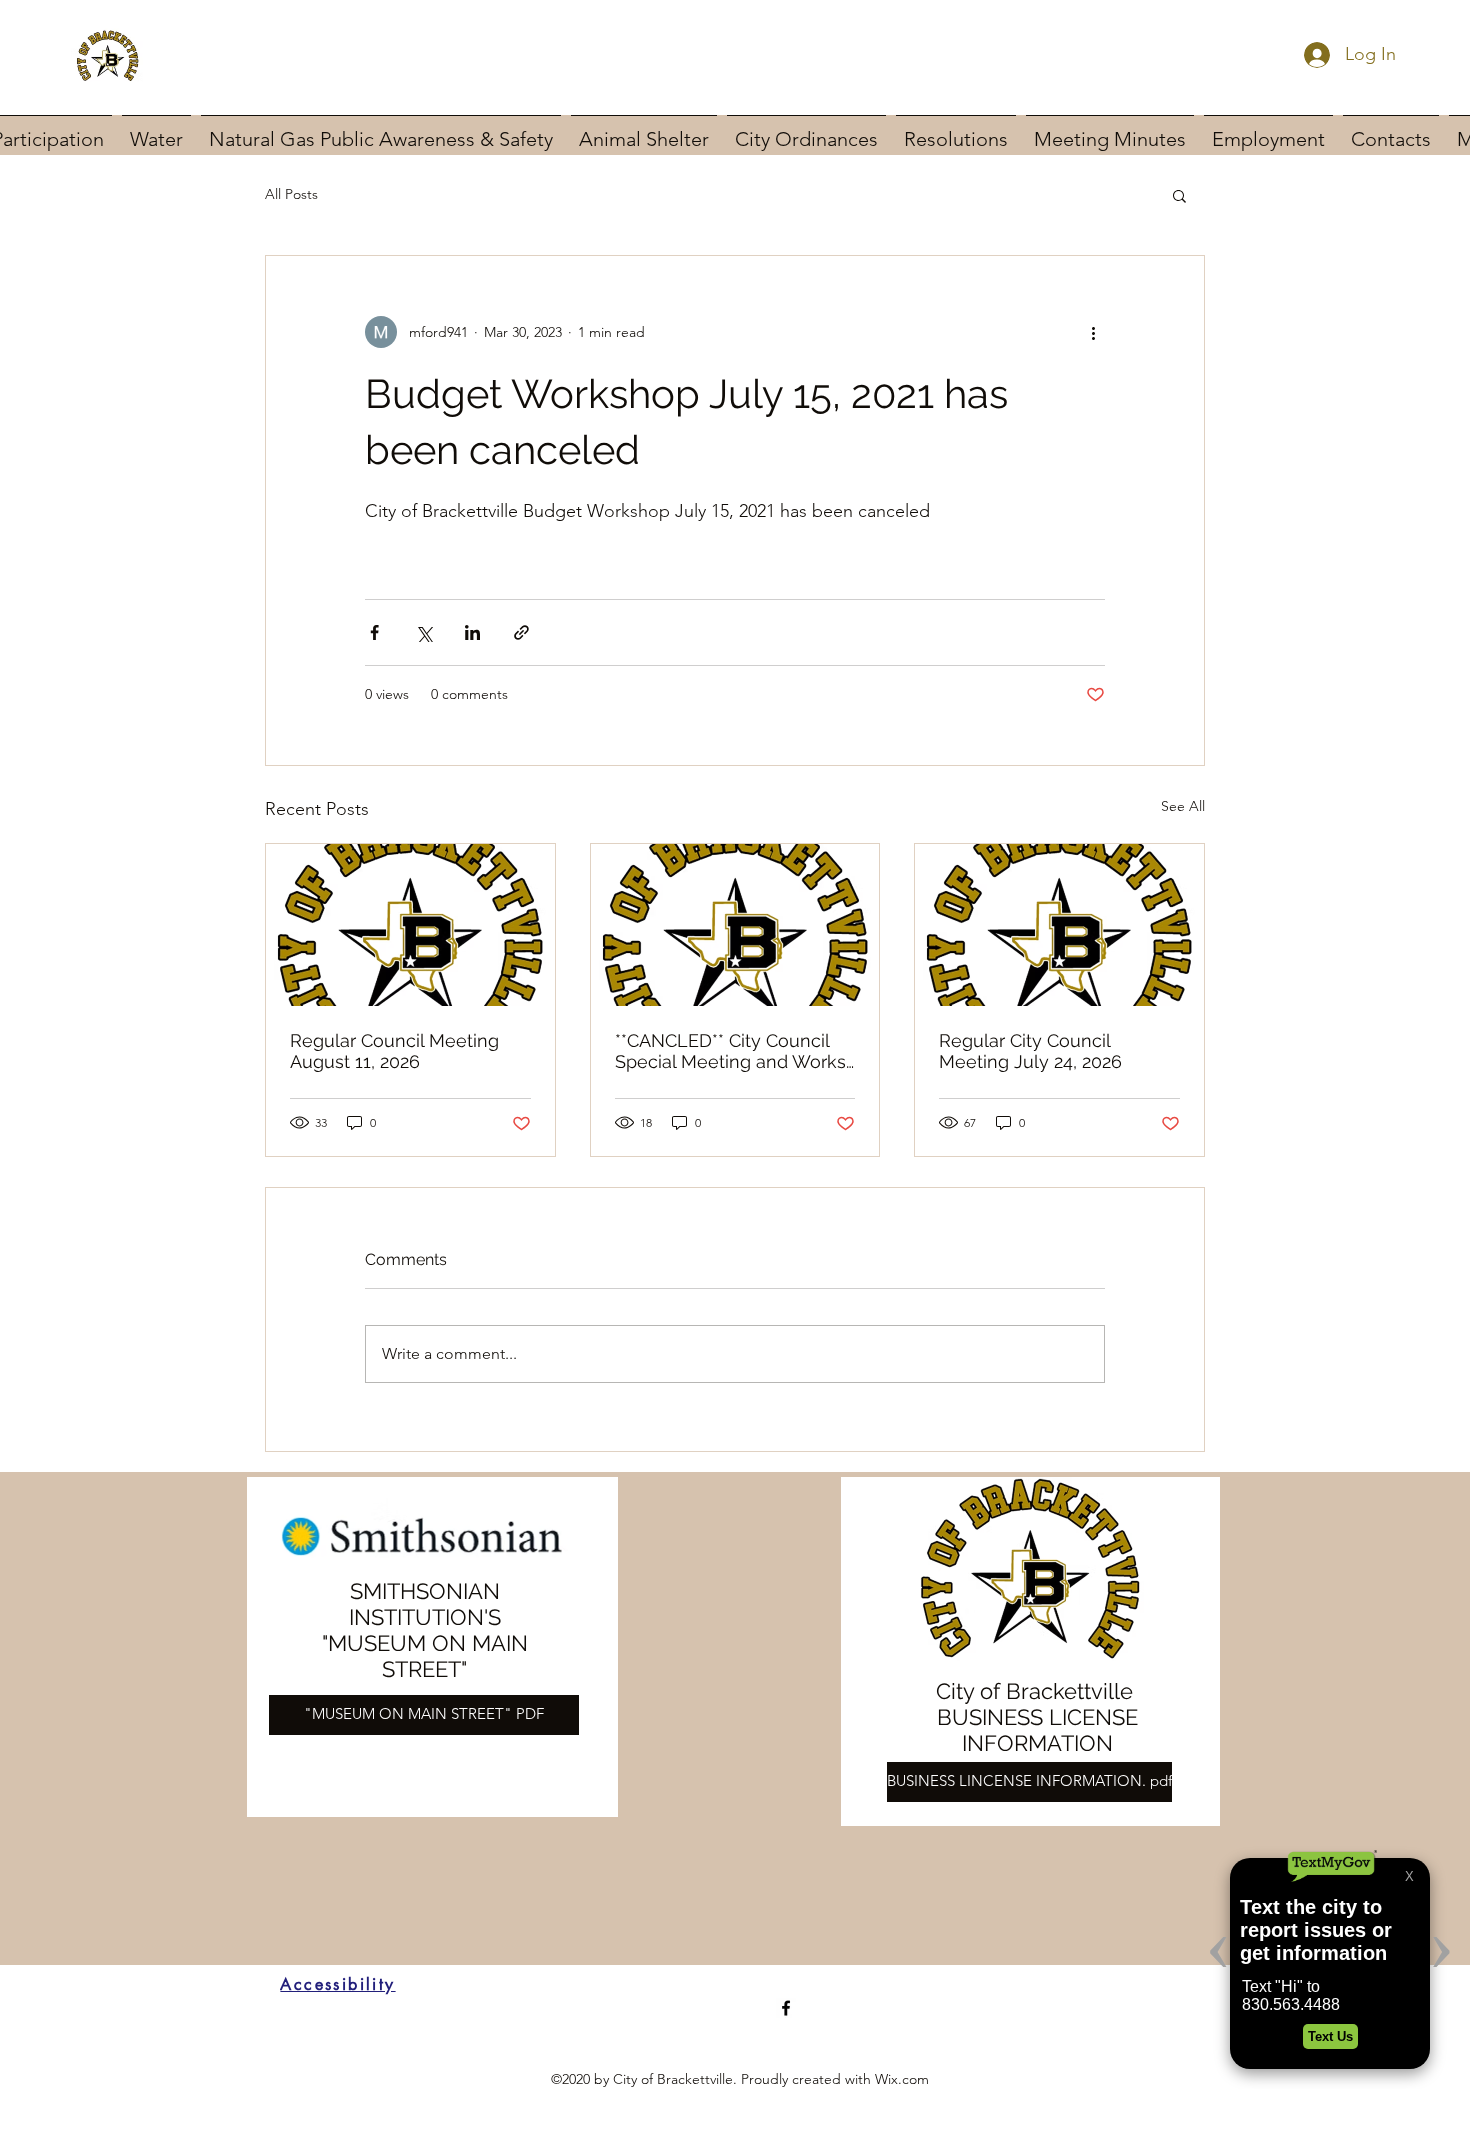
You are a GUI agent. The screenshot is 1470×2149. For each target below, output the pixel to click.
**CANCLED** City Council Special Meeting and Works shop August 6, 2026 (730, 1051)
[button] (1179, 195)
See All (1183, 806)
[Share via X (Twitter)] (423, 632)
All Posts (291, 194)
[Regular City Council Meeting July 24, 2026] (1059, 925)
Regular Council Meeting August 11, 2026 (394, 1051)
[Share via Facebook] (374, 632)
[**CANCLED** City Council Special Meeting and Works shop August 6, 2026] (735, 925)
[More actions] (1093, 332)
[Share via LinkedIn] (472, 632)
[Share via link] (521, 632)
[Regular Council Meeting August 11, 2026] (410, 925)
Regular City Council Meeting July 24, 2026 (1030, 1051)
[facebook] (786, 2008)
